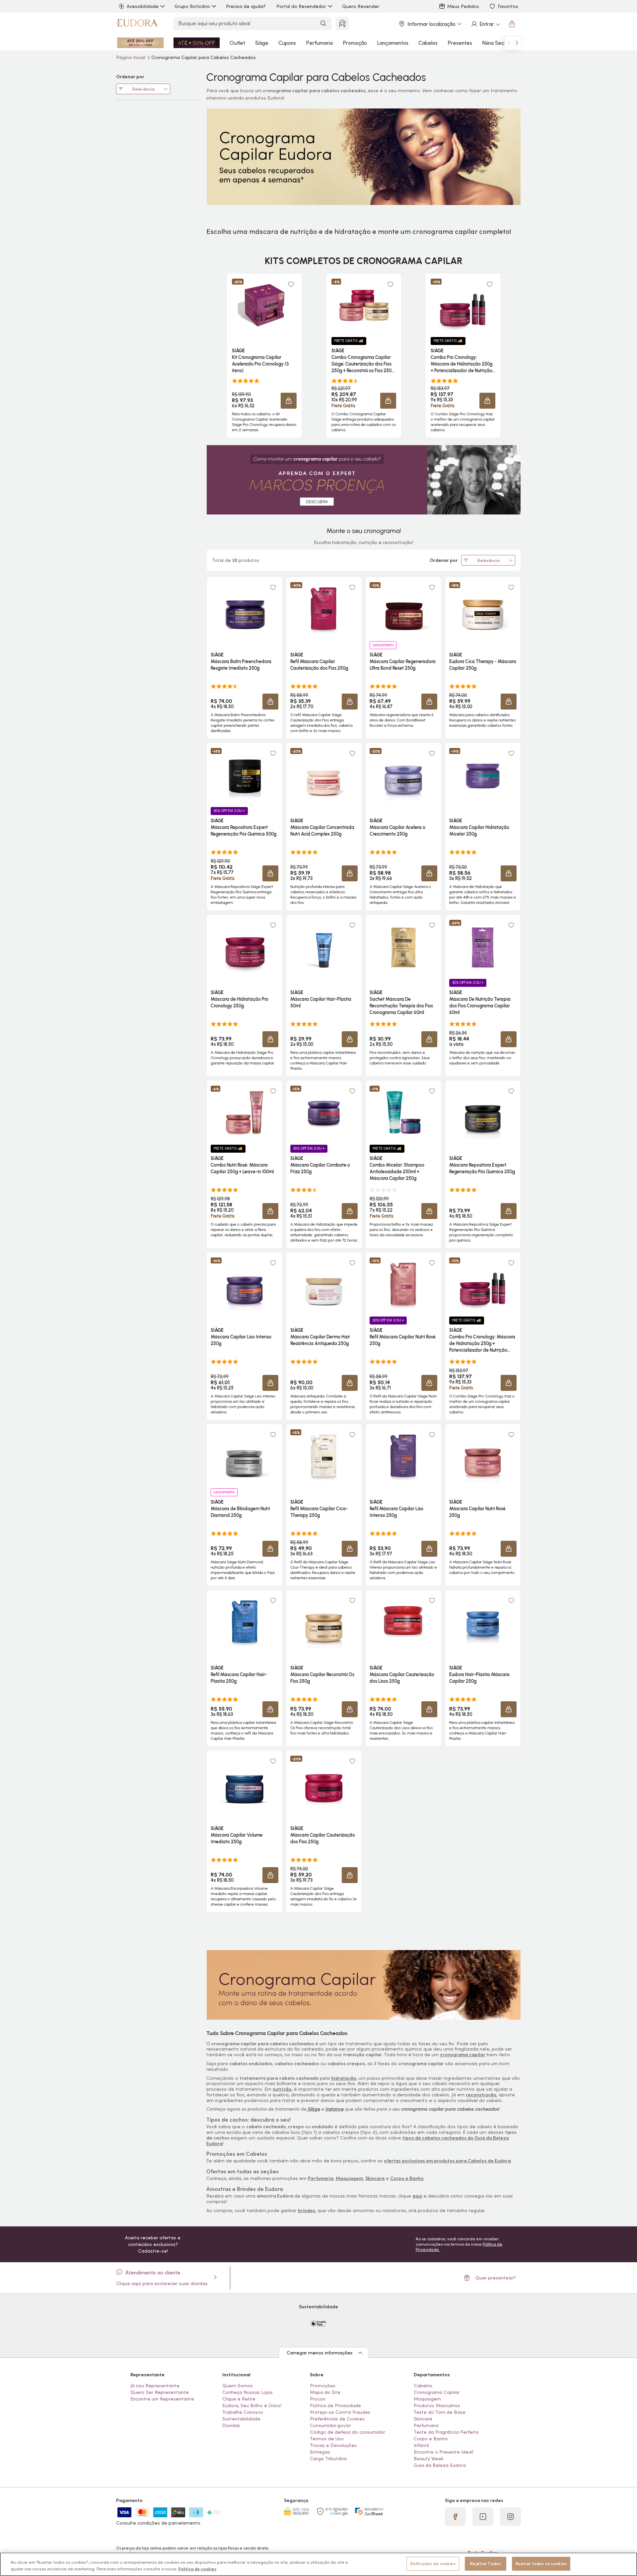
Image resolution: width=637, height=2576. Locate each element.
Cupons (287, 43)
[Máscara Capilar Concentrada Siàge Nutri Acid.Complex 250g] (324, 775)
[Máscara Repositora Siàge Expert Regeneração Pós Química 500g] (245, 775)
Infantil (421, 2445)
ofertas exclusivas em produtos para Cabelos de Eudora (447, 2161)
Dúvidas (231, 2425)
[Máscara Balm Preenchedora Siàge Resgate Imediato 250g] (245, 609)
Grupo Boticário (192, 6)
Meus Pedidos (463, 6)
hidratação (344, 2078)
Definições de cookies (433, 2564)
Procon (318, 2399)
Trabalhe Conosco (243, 2412)
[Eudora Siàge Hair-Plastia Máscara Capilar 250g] (483, 1622)
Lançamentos (393, 43)
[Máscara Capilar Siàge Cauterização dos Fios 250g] (324, 1782)
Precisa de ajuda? (246, 6)
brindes (307, 2210)
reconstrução (481, 2095)
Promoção (355, 43)
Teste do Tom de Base (440, 2412)
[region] (318, 2564)
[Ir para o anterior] (509, 43)
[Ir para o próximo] (517, 43)
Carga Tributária (328, 2459)
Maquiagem (349, 2178)
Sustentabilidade (241, 2419)
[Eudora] (137, 24)
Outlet (237, 43)
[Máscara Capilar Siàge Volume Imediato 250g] (245, 1782)
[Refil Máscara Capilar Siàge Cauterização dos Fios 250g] (324, 609)
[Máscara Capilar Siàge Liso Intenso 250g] (245, 1284)
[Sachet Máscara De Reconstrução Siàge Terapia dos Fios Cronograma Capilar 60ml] (403, 946)
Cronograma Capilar (437, 2392)
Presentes (460, 43)
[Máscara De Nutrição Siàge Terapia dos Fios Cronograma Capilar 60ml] (483, 946)
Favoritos (508, 6)
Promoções (323, 2386)
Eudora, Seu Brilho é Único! (252, 2406)
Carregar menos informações (320, 2353)
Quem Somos (238, 2386)
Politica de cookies (197, 2569)
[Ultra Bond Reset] (140, 43)
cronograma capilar (463, 2055)
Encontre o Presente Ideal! (444, 2452)
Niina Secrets (498, 43)
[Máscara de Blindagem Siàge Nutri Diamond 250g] (245, 1456)
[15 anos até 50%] (197, 43)
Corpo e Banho (407, 2178)
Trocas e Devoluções (333, 2445)
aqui (417, 2196)
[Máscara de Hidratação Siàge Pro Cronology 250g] (245, 946)
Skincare (375, 2178)
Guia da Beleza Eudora (440, 2465)
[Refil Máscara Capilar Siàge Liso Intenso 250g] (403, 1456)
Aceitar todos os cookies (541, 2564)
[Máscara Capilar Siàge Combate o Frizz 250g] (324, 1112)
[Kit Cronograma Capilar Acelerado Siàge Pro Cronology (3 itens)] (264, 305)
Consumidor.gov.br (330, 2425)
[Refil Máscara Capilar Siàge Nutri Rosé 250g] (403, 1284)
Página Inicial (131, 57)
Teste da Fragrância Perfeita (446, 2432)
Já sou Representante (155, 2386)
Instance (335, 2109)
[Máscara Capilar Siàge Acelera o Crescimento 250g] (403, 775)
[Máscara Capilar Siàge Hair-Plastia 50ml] (324, 946)
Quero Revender (361, 6)
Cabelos (428, 43)
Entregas (320, 2452)
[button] (289, 401)
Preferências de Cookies (337, 2419)
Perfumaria (319, 43)
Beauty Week (429, 2459)
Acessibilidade (143, 6)
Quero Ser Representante (160, 2392)
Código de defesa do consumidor (348, 2432)
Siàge (262, 43)
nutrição (282, 2089)
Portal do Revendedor (301, 6)
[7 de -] (364, 1984)
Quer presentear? (495, 2278)
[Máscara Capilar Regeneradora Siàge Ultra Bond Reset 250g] (403, 609)
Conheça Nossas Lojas (248, 2392)
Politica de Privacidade (335, 2406)
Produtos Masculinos (437, 2406)
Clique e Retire (239, 2399)
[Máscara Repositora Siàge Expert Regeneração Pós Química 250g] (483, 1112)
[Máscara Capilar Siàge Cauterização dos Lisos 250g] (403, 1622)
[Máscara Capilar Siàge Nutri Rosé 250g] (483, 1456)
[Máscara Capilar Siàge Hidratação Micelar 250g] (483, 775)
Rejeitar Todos (485, 2564)
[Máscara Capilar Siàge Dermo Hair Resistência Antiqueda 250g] (324, 1284)
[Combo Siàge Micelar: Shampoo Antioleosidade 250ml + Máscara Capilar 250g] (403, 1112)
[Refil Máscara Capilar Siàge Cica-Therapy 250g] (324, 1456)
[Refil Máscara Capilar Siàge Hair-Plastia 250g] (245, 1622)
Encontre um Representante (162, 2399)
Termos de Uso (327, 2439)
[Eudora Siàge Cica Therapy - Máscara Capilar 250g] (483, 609)
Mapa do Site (325, 2392)
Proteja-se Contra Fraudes (340, 2412)
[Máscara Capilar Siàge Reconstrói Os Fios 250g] (324, 1622)
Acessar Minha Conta (485, 24)
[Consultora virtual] (342, 24)
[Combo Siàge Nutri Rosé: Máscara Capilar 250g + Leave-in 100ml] (245, 1112)
